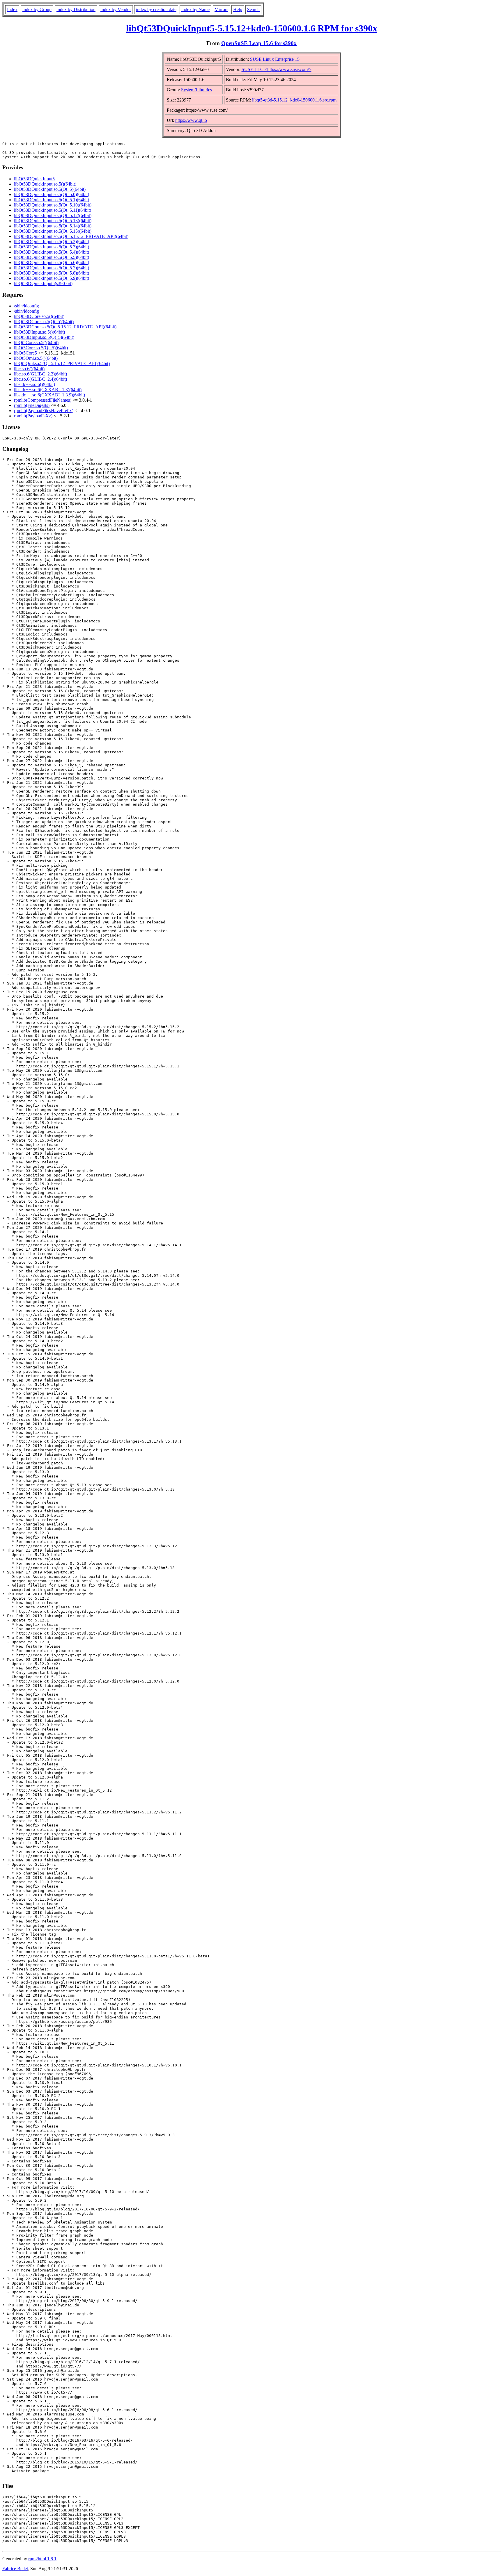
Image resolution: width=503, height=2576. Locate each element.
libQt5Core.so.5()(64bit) (36, 342)
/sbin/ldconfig (26, 306)
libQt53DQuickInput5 (34, 179)
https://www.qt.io (191, 120)
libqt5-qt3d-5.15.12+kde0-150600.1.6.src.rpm (294, 100)
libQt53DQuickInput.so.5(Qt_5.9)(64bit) (52, 278)
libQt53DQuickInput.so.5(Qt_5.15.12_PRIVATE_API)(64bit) (71, 236)
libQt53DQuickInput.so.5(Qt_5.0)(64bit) (52, 194)
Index (12, 9)
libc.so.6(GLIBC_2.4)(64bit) (40, 379)
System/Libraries (196, 90)
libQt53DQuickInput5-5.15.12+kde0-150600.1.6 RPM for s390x (252, 28)
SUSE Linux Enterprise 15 (275, 59)
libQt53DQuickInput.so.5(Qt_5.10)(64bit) (53, 205)
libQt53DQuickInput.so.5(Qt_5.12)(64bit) (53, 215)
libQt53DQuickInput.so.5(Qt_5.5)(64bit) (52, 257)
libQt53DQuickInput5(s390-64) (43, 283)
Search (253, 9)
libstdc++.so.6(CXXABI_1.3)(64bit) (48, 390)
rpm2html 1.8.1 (42, 2559)
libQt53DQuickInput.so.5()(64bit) (45, 184)
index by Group (37, 9)
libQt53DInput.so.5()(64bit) (39, 332)
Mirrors (221, 9)
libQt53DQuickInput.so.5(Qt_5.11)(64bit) (53, 210)
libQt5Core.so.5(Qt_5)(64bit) (41, 348)
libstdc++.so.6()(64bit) (34, 384)
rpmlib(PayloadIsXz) (33, 416)
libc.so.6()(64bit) (29, 369)
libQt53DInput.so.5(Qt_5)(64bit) (44, 337)
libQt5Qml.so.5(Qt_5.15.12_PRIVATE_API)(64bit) (62, 363)
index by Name (195, 9)
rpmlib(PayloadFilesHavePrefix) (44, 411)
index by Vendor (116, 9)
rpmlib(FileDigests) (32, 405)
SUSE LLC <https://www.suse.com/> (277, 69)
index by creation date (156, 9)
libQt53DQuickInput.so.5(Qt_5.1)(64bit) (52, 200)
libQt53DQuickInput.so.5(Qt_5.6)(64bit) (52, 262)
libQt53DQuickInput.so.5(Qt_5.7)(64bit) (52, 268)
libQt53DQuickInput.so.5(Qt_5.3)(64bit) (52, 247)
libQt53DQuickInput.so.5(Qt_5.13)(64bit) (53, 221)
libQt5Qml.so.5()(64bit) (36, 358)
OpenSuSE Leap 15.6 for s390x (259, 43)
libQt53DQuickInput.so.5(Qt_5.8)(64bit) (52, 273)
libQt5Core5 (25, 353)
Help (238, 9)
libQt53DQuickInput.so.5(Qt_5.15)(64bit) (53, 231)
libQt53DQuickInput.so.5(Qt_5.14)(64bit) (53, 226)
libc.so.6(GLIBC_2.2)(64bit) (40, 374)
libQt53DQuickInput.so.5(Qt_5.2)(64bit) (52, 242)
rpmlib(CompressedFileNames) (43, 400)
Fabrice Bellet (15, 2569)
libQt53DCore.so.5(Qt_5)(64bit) (44, 322)
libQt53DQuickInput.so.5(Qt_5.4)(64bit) (52, 252)
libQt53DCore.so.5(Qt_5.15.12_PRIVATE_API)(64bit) (65, 327)
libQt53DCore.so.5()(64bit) (39, 316)
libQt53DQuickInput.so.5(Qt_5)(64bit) (50, 189)
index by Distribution (76, 9)
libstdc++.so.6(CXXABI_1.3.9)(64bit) (49, 395)
